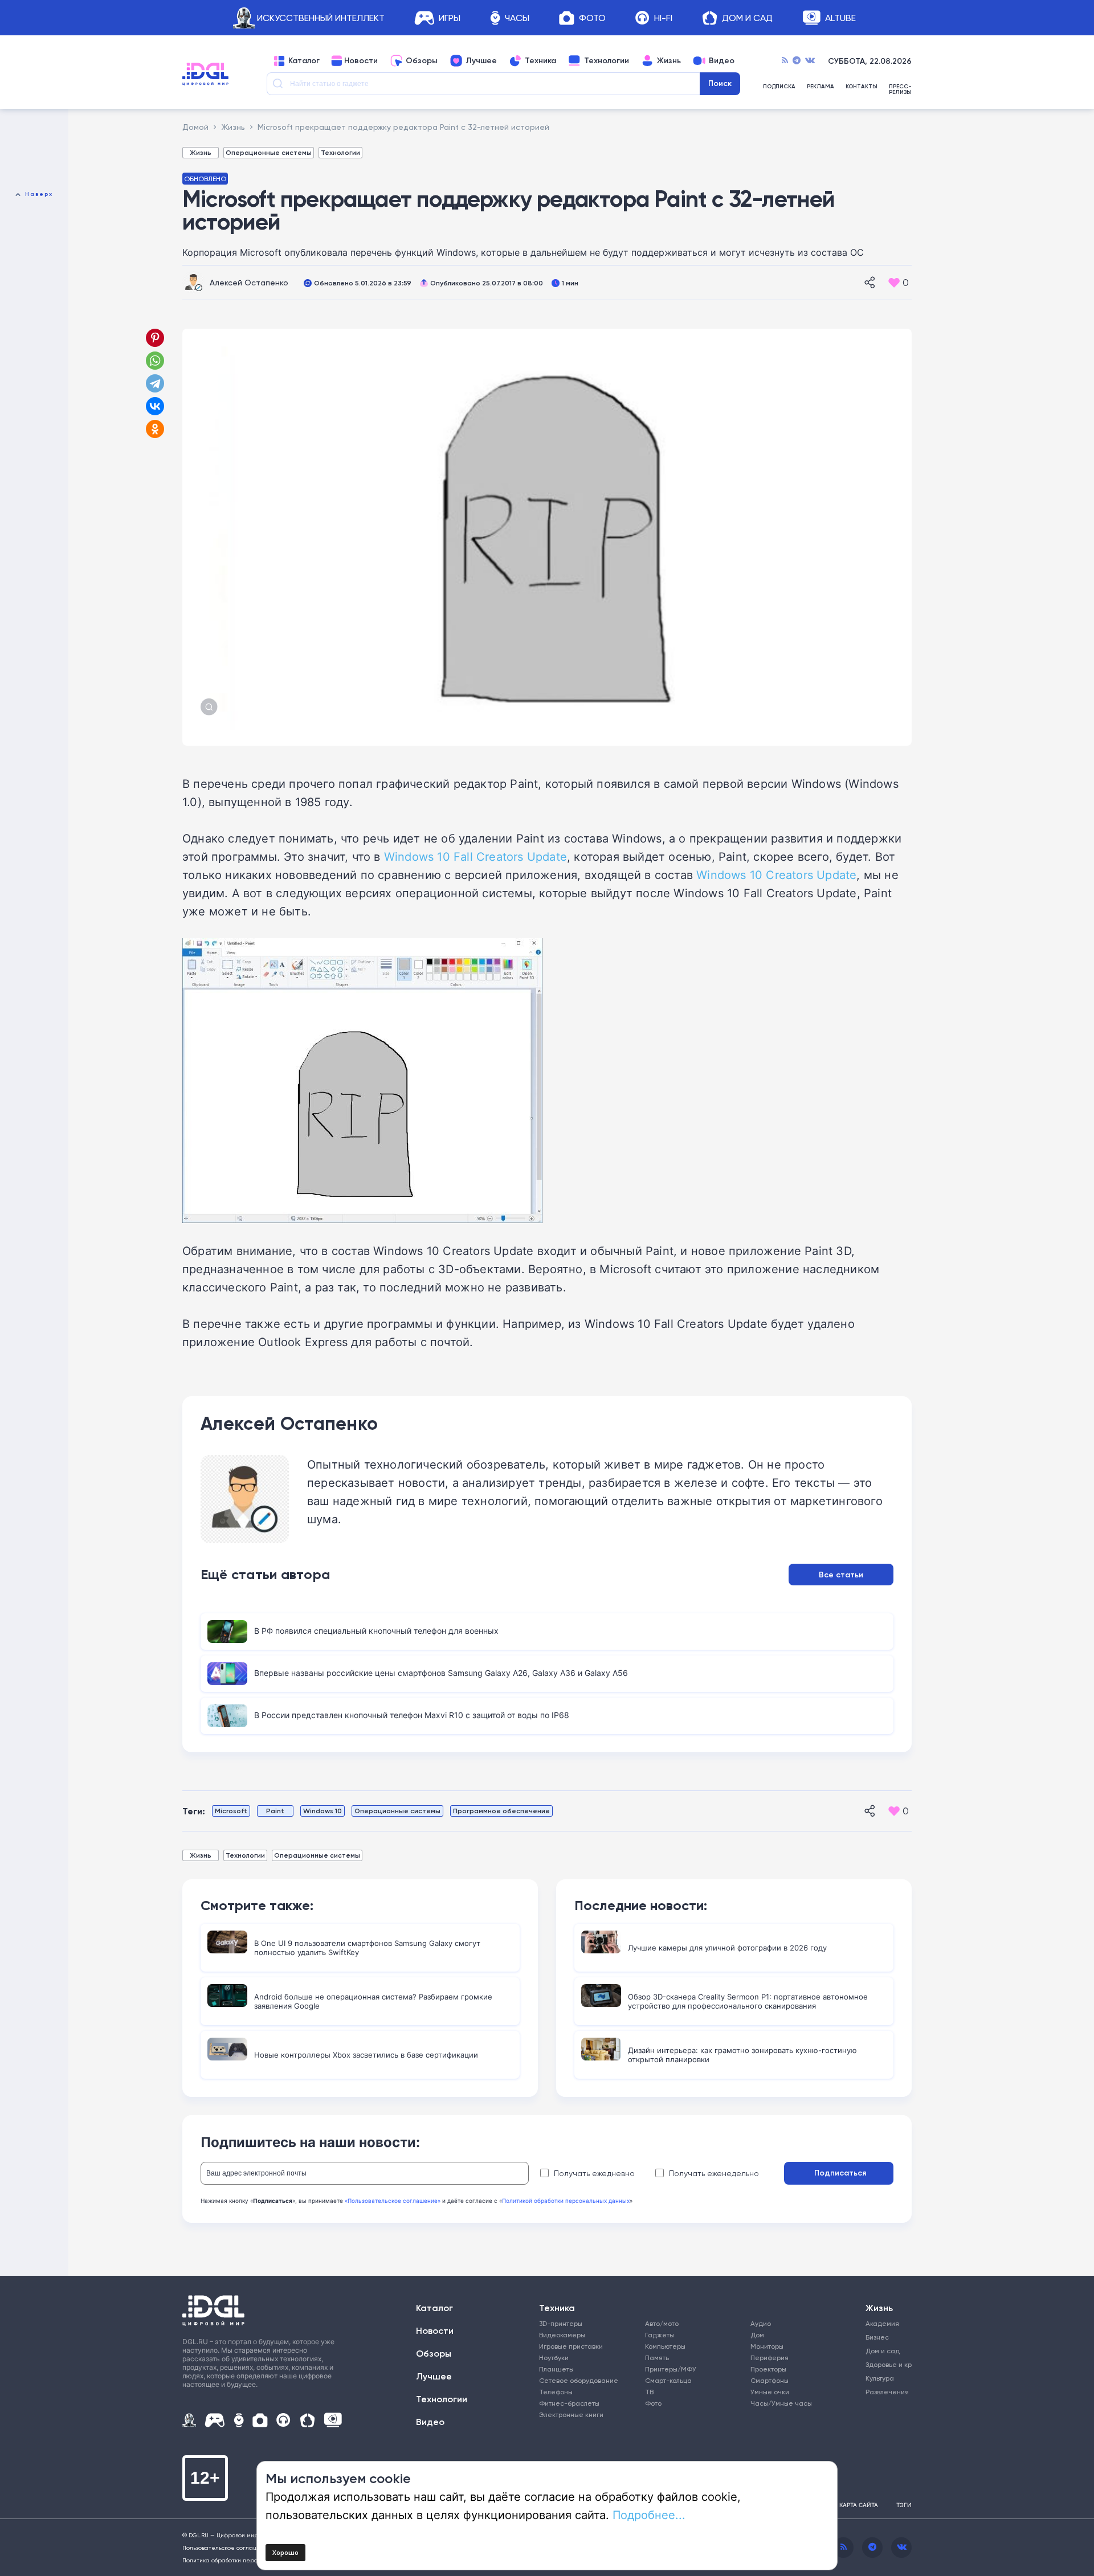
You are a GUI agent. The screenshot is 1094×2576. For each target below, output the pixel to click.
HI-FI (663, 18)
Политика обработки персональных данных (245, 2560)
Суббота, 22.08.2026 (870, 61)
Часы (517, 18)
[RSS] (785, 61)
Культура (880, 2378)
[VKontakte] (810, 61)
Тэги (904, 2505)
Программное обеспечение (501, 1811)
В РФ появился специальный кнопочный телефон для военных (376, 1631)
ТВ (649, 2392)
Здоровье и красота (885, 2364)
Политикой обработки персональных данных (566, 2201)
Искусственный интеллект (321, 18)
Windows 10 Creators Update (776, 874)
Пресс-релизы (900, 89)
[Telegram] (797, 61)
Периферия (770, 2358)
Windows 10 (323, 1811)
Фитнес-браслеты (569, 2403)
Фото (592, 18)
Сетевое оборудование (579, 2380)
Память (657, 2358)
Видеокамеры (562, 2335)
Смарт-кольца (668, 2380)
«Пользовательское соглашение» (393, 2201)
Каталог (304, 61)
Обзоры (422, 61)
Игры (450, 18)
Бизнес (877, 2337)
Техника (540, 61)
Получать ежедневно (594, 2173)
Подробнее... (649, 2514)
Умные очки (770, 2392)
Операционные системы (269, 152)
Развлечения (885, 2392)
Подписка (779, 87)
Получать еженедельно (714, 2173)
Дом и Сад (747, 18)
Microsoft (231, 1811)
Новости (361, 61)
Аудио (761, 2323)
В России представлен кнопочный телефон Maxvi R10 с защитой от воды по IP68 (412, 1715)
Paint (275, 1811)
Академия (882, 2323)
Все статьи (841, 1575)
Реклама (820, 87)
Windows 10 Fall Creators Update (475, 856)
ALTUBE (840, 18)
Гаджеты (660, 2335)
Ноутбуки (554, 2358)
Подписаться (840, 2173)
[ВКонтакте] (155, 406)
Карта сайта (859, 2505)
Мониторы (767, 2346)
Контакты (862, 87)
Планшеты (556, 2369)
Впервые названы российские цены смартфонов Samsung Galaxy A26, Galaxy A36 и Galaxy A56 (441, 1673)
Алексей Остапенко (249, 282)
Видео (722, 61)
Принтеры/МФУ (671, 2369)
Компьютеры (665, 2346)
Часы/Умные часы (781, 2403)
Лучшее (481, 61)
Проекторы (768, 2369)
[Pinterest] (155, 338)
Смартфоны (770, 2380)
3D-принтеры (561, 2323)
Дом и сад (883, 2351)
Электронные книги (571, 2415)
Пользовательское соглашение (228, 2548)
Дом (757, 2335)
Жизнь (669, 61)
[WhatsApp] (155, 361)
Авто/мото (662, 2323)
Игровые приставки (571, 2346)
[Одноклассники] (156, 429)
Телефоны (556, 2392)
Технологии (607, 61)
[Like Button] (894, 283)
